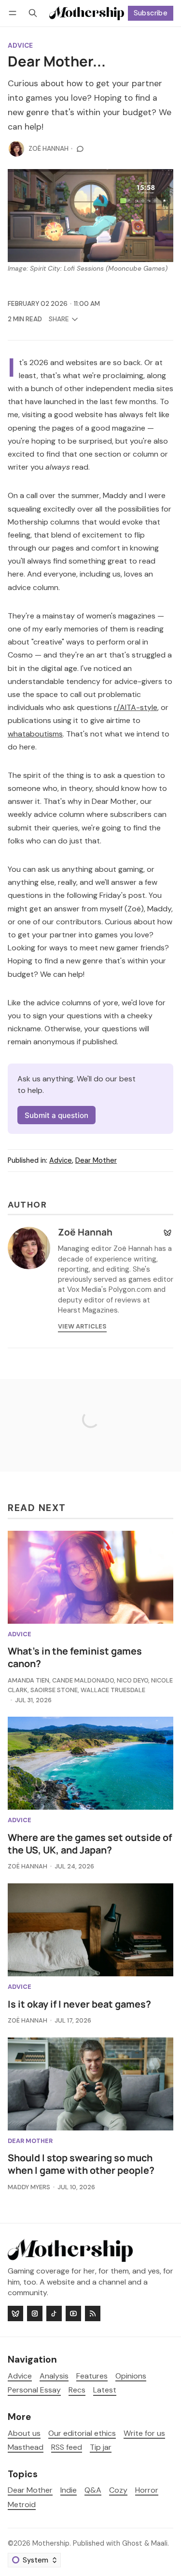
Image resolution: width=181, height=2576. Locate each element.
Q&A (93, 2490)
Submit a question (56, 1115)
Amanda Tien (28, 1680)
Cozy (118, 2490)
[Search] (33, 13)
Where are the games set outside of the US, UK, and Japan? (90, 1844)
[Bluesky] (167, 1233)
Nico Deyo (132, 1680)
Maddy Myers (29, 2187)
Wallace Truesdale (113, 1690)
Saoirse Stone (54, 1690)
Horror (147, 2490)
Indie (69, 2490)
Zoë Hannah (49, 149)
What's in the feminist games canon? (75, 1657)
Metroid (22, 2505)
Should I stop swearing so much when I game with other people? (81, 2164)
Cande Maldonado (83, 1680)
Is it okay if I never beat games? (79, 2004)
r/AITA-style (136, 707)
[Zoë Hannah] (16, 149)
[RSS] (93, 2313)
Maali (159, 2543)
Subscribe (151, 13)
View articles (82, 1326)
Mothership (51, 2543)
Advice (20, 46)
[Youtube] (73, 2313)
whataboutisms (35, 734)
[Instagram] (35, 2313)
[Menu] (14, 13)
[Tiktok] (54, 2313)
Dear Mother (96, 1160)
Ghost (132, 2543)
